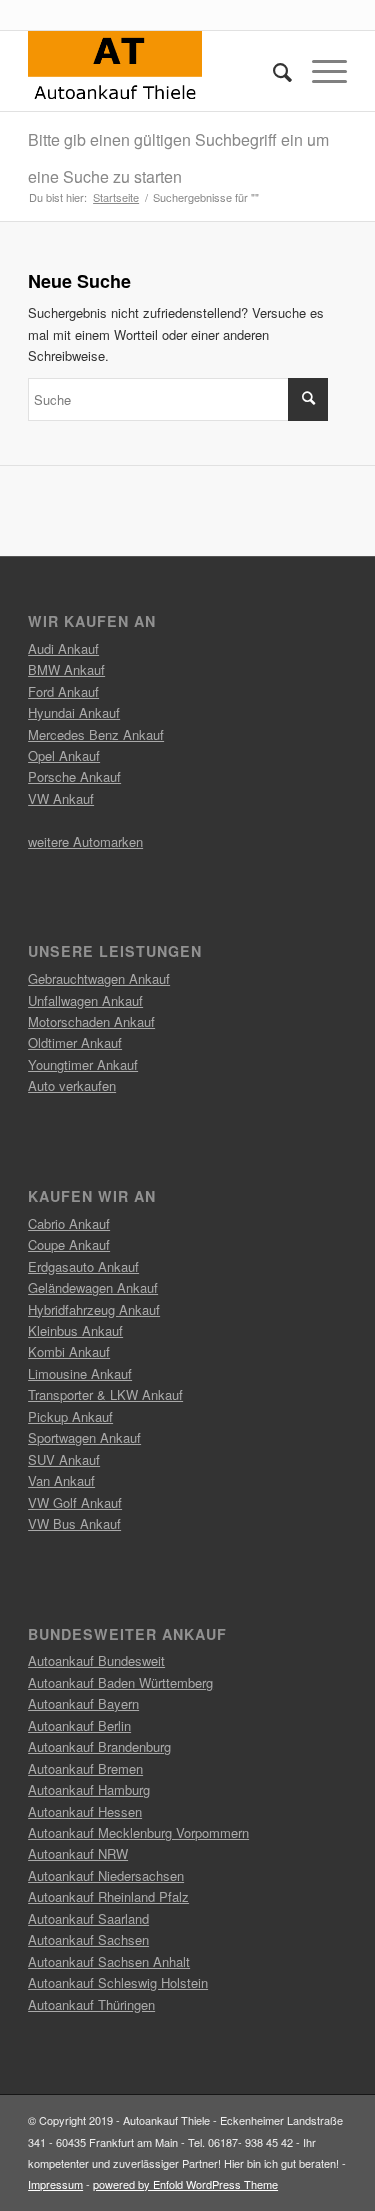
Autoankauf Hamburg (89, 1789)
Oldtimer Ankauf (75, 1042)
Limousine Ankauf (80, 1373)
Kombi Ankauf (69, 1351)
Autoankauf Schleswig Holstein (118, 1982)
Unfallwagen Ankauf (85, 1000)
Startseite (116, 197)
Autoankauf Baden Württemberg (120, 1682)
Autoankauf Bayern (83, 1703)
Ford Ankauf (63, 691)
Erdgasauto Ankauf (83, 1266)
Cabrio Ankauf (69, 1223)
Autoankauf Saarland (88, 1918)
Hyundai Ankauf (74, 712)
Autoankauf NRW (78, 1853)
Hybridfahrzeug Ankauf (94, 1309)
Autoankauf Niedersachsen (106, 1875)
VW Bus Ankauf (74, 1523)
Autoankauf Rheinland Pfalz (108, 1896)
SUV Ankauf (64, 1459)
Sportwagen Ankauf (84, 1437)
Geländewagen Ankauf (93, 1287)
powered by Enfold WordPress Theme (185, 2184)
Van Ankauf (61, 1480)
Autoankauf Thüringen (91, 2004)
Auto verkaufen (72, 1085)
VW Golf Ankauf (75, 1502)
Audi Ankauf (63, 648)
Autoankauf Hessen (85, 1811)
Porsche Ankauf (74, 776)
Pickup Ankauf (70, 1416)
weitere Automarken (85, 841)
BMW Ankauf (66, 669)
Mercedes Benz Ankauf (96, 734)
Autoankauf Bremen (85, 1768)
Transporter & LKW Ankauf (105, 1394)
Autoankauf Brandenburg (99, 1746)
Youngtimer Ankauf (83, 1064)
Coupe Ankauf (69, 1244)
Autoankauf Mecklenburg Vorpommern (138, 1832)
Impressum (55, 2184)
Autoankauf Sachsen (88, 1939)
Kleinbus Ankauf (75, 1330)
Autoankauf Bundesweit (96, 1660)
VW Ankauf (61, 798)
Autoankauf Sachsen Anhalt (109, 1961)
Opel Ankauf (64, 755)
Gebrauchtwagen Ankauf (99, 978)
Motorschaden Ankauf (91, 1021)
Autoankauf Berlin (79, 1725)
